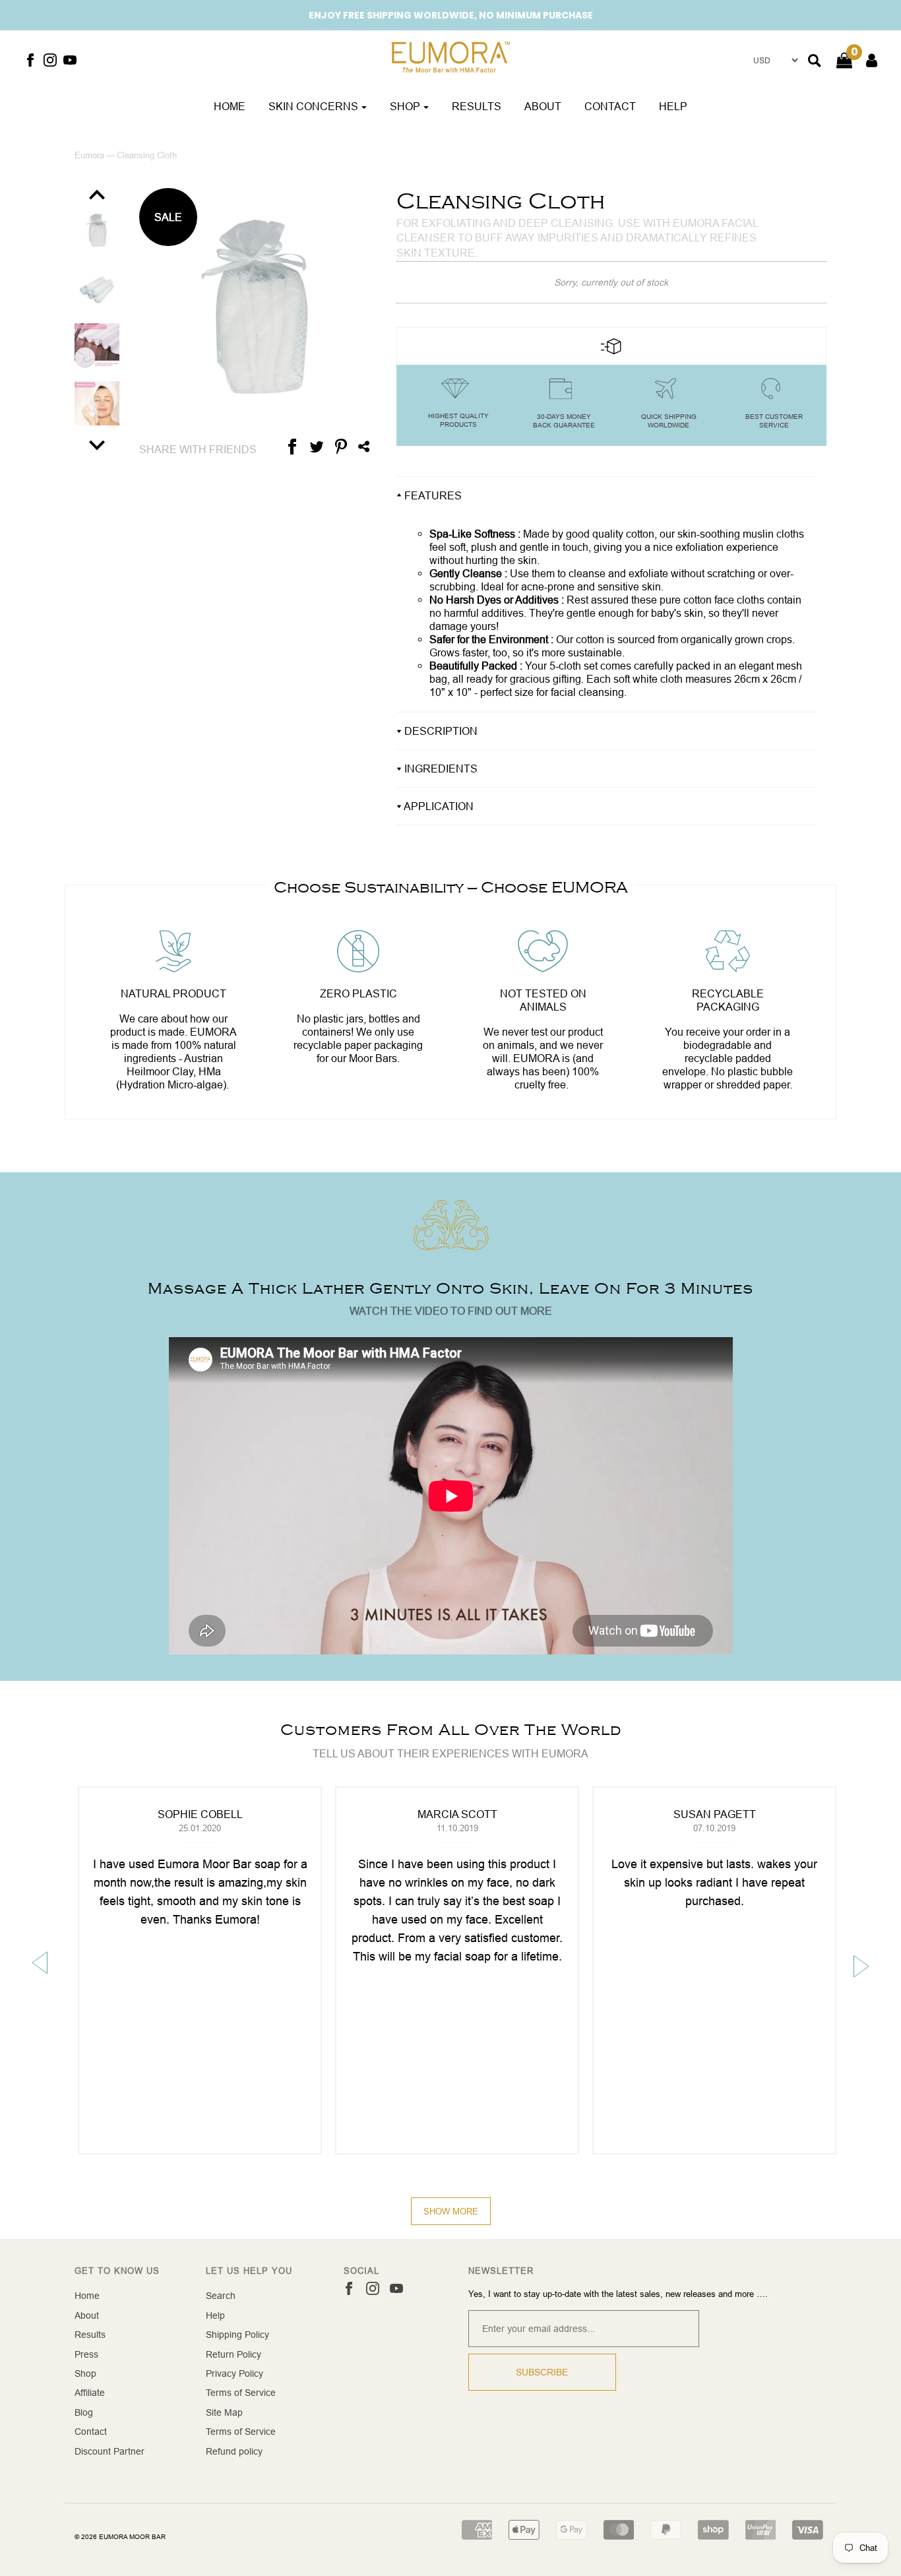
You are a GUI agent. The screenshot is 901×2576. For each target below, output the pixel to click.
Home (230, 106)
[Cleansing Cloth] (97, 237)
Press (86, 2354)
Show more (451, 2211)
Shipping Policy (237, 2335)
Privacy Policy (234, 2373)
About (543, 106)
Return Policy (233, 2354)
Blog (84, 2412)
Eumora (89, 155)
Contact (610, 106)
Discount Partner (109, 2451)
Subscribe (542, 2372)
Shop (85, 2373)
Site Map (224, 2412)
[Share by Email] (364, 446)
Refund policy (234, 2451)
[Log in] (865, 60)
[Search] (815, 61)
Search (221, 2296)
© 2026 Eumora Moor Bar (120, 2537)
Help (673, 106)
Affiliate (90, 2393)
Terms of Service (241, 2393)
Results (477, 106)
